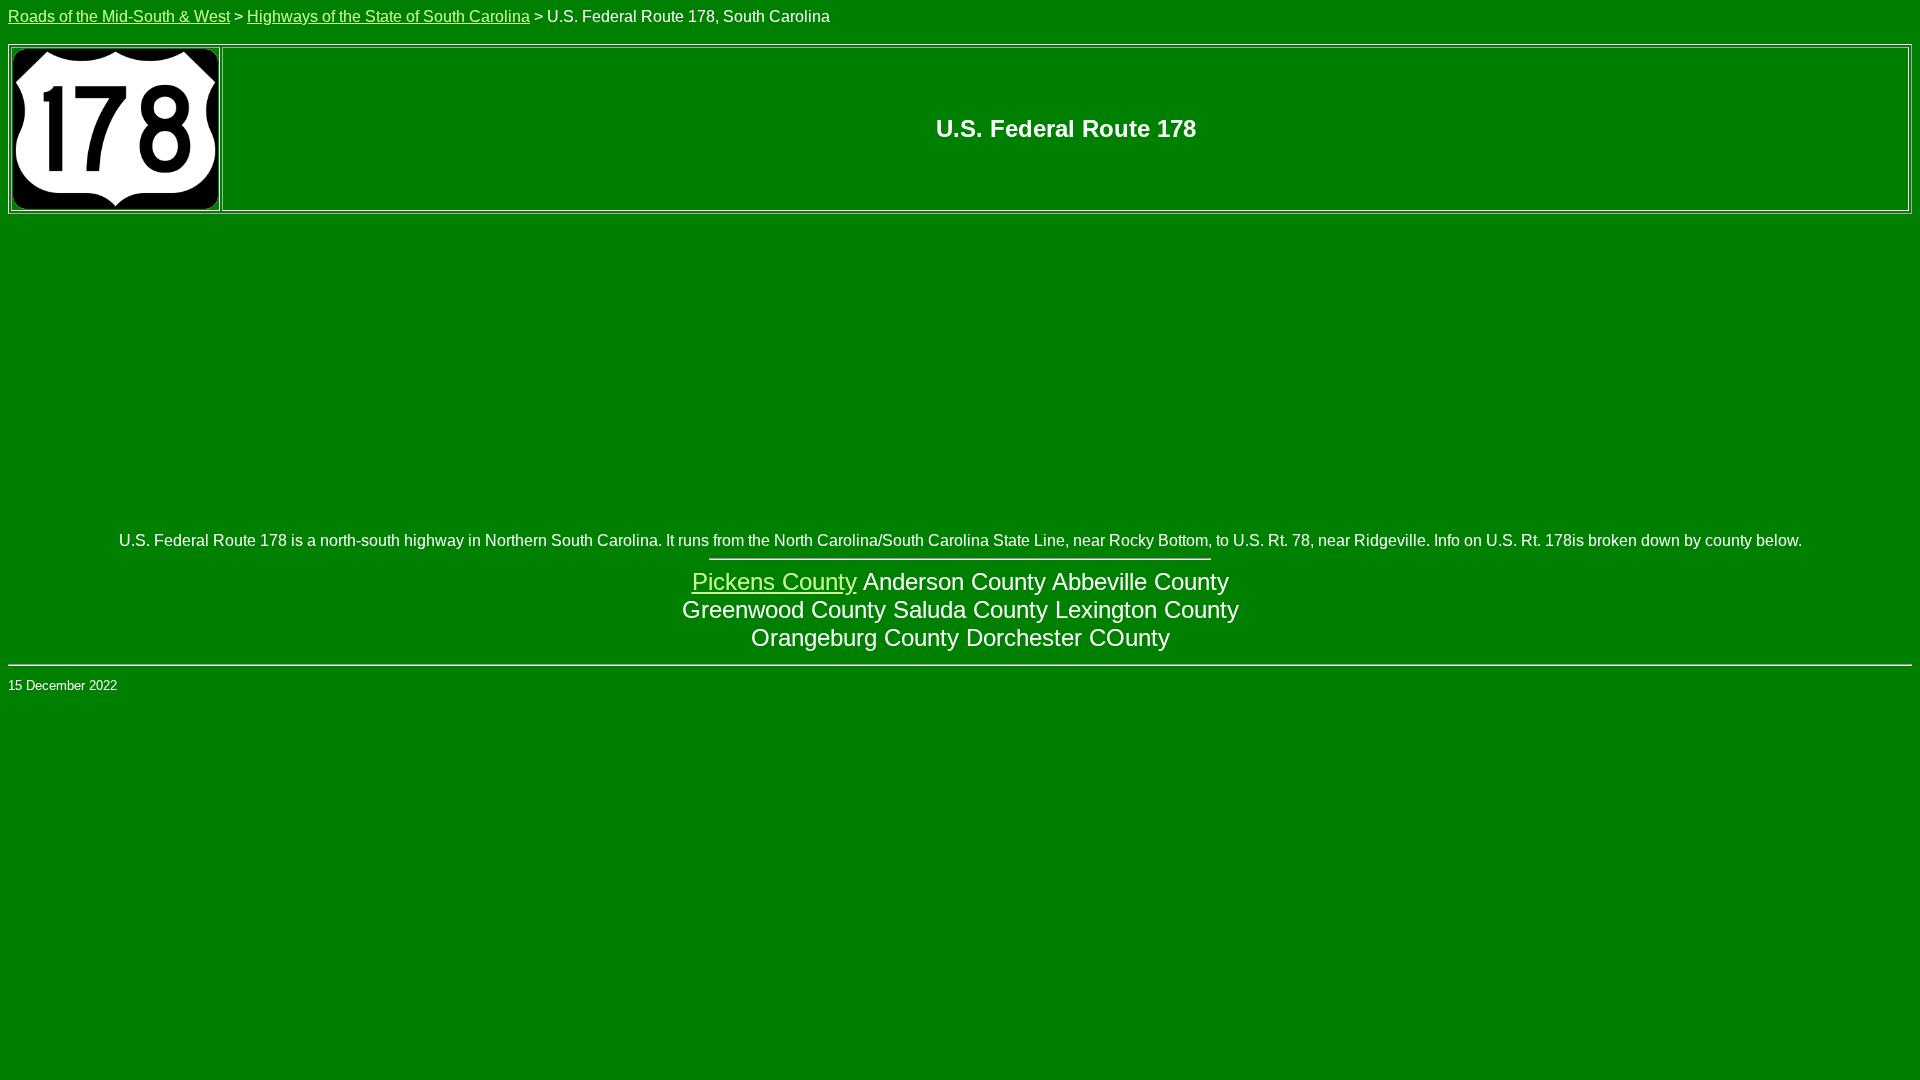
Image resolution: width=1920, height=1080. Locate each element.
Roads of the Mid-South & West (119, 16)
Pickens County (774, 581)
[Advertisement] (960, 364)
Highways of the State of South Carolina (388, 16)
